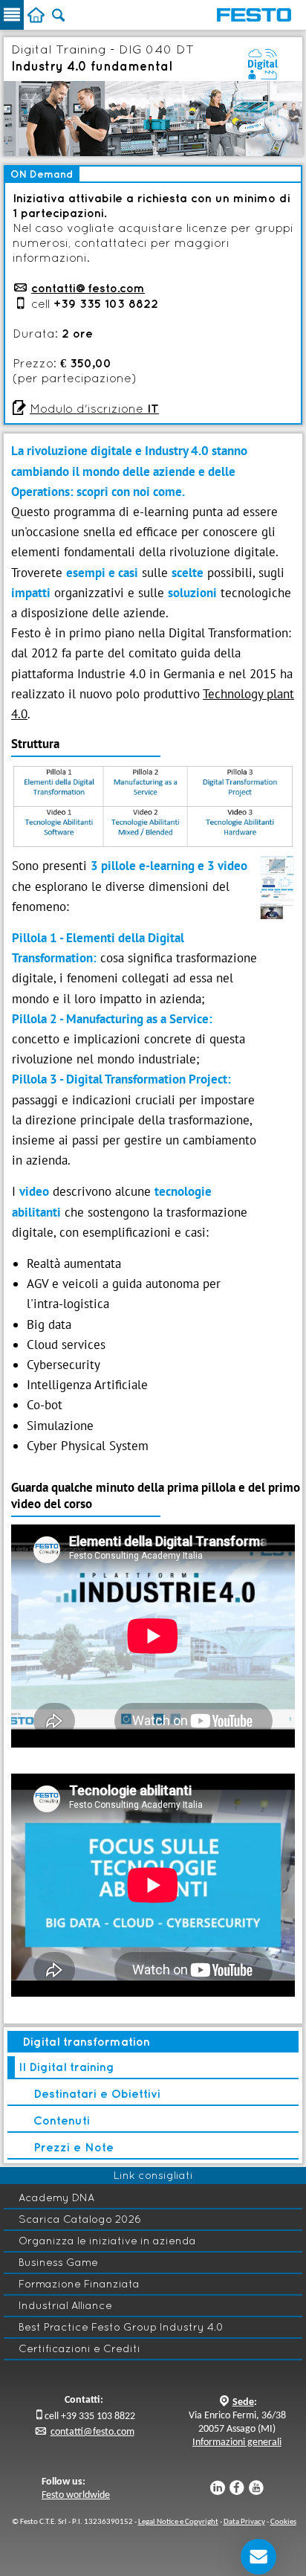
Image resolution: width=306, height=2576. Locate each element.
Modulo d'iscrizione (94, 408)
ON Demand (42, 174)
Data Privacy (244, 2522)
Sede (243, 2402)
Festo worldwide (76, 2495)
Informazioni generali (237, 2443)
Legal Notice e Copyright (178, 2522)
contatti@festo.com (88, 288)
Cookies (283, 2522)
